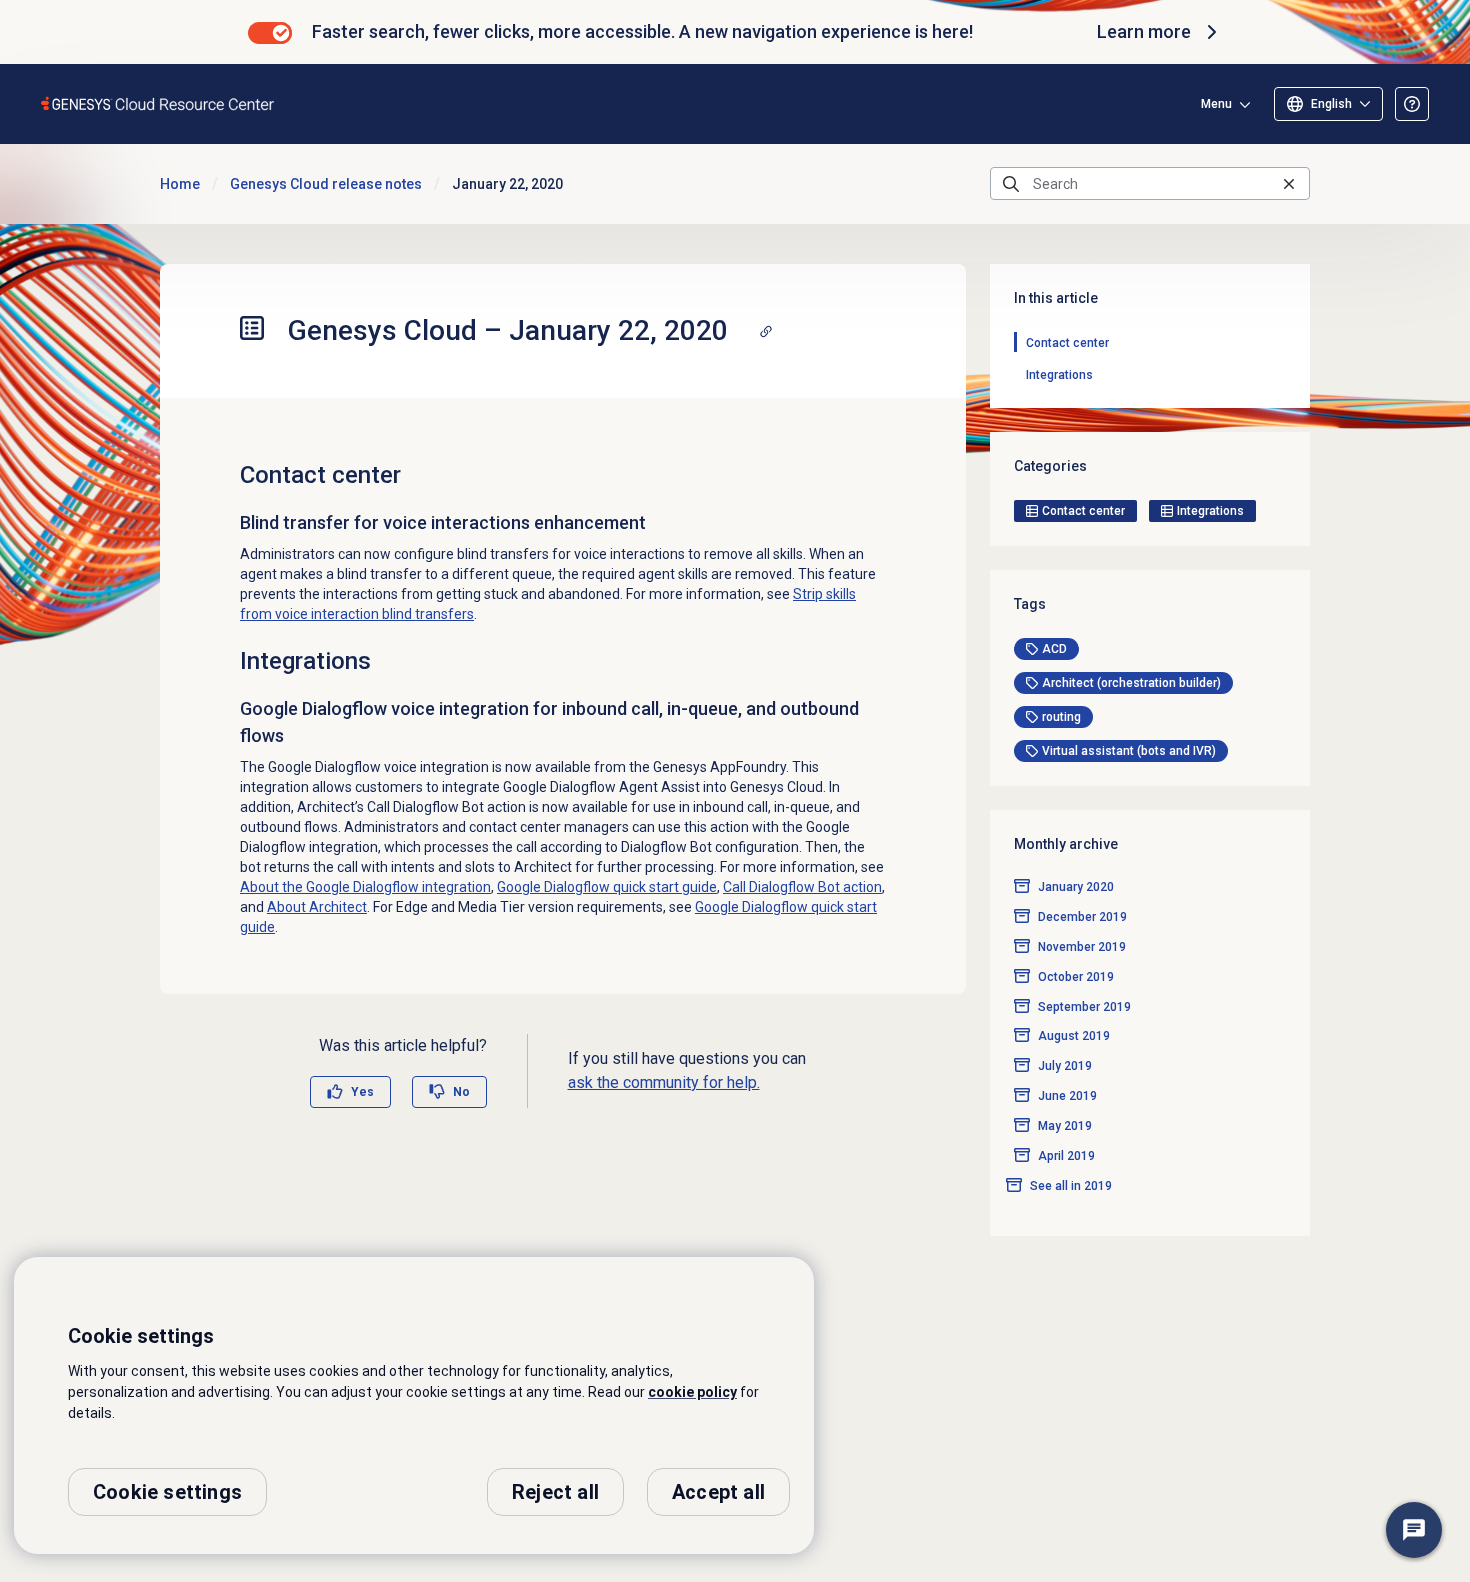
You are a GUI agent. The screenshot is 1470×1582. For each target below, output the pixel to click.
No (461, 1092)
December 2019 (1082, 917)
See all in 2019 (1071, 1187)
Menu (1216, 104)
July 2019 (1065, 1067)
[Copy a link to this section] (766, 331)
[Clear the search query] (1289, 183)
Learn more (1144, 31)
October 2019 (1076, 977)
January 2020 (1076, 887)
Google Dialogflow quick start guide (607, 887)
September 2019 (1084, 1007)
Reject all (555, 1492)
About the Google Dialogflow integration (365, 887)
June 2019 (1067, 1097)
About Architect (317, 907)
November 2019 (1082, 947)
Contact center (1067, 343)
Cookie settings (167, 1492)
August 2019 (1074, 1037)
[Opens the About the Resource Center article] (1412, 104)
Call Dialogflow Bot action (802, 887)
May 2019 (1065, 1127)
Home (180, 184)
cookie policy (692, 1392)
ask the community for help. (664, 1082)
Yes (362, 1092)
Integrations (1059, 375)
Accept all (718, 1492)
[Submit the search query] (1011, 184)
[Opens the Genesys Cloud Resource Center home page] (158, 103)
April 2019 (1066, 1157)
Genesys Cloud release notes (326, 184)
